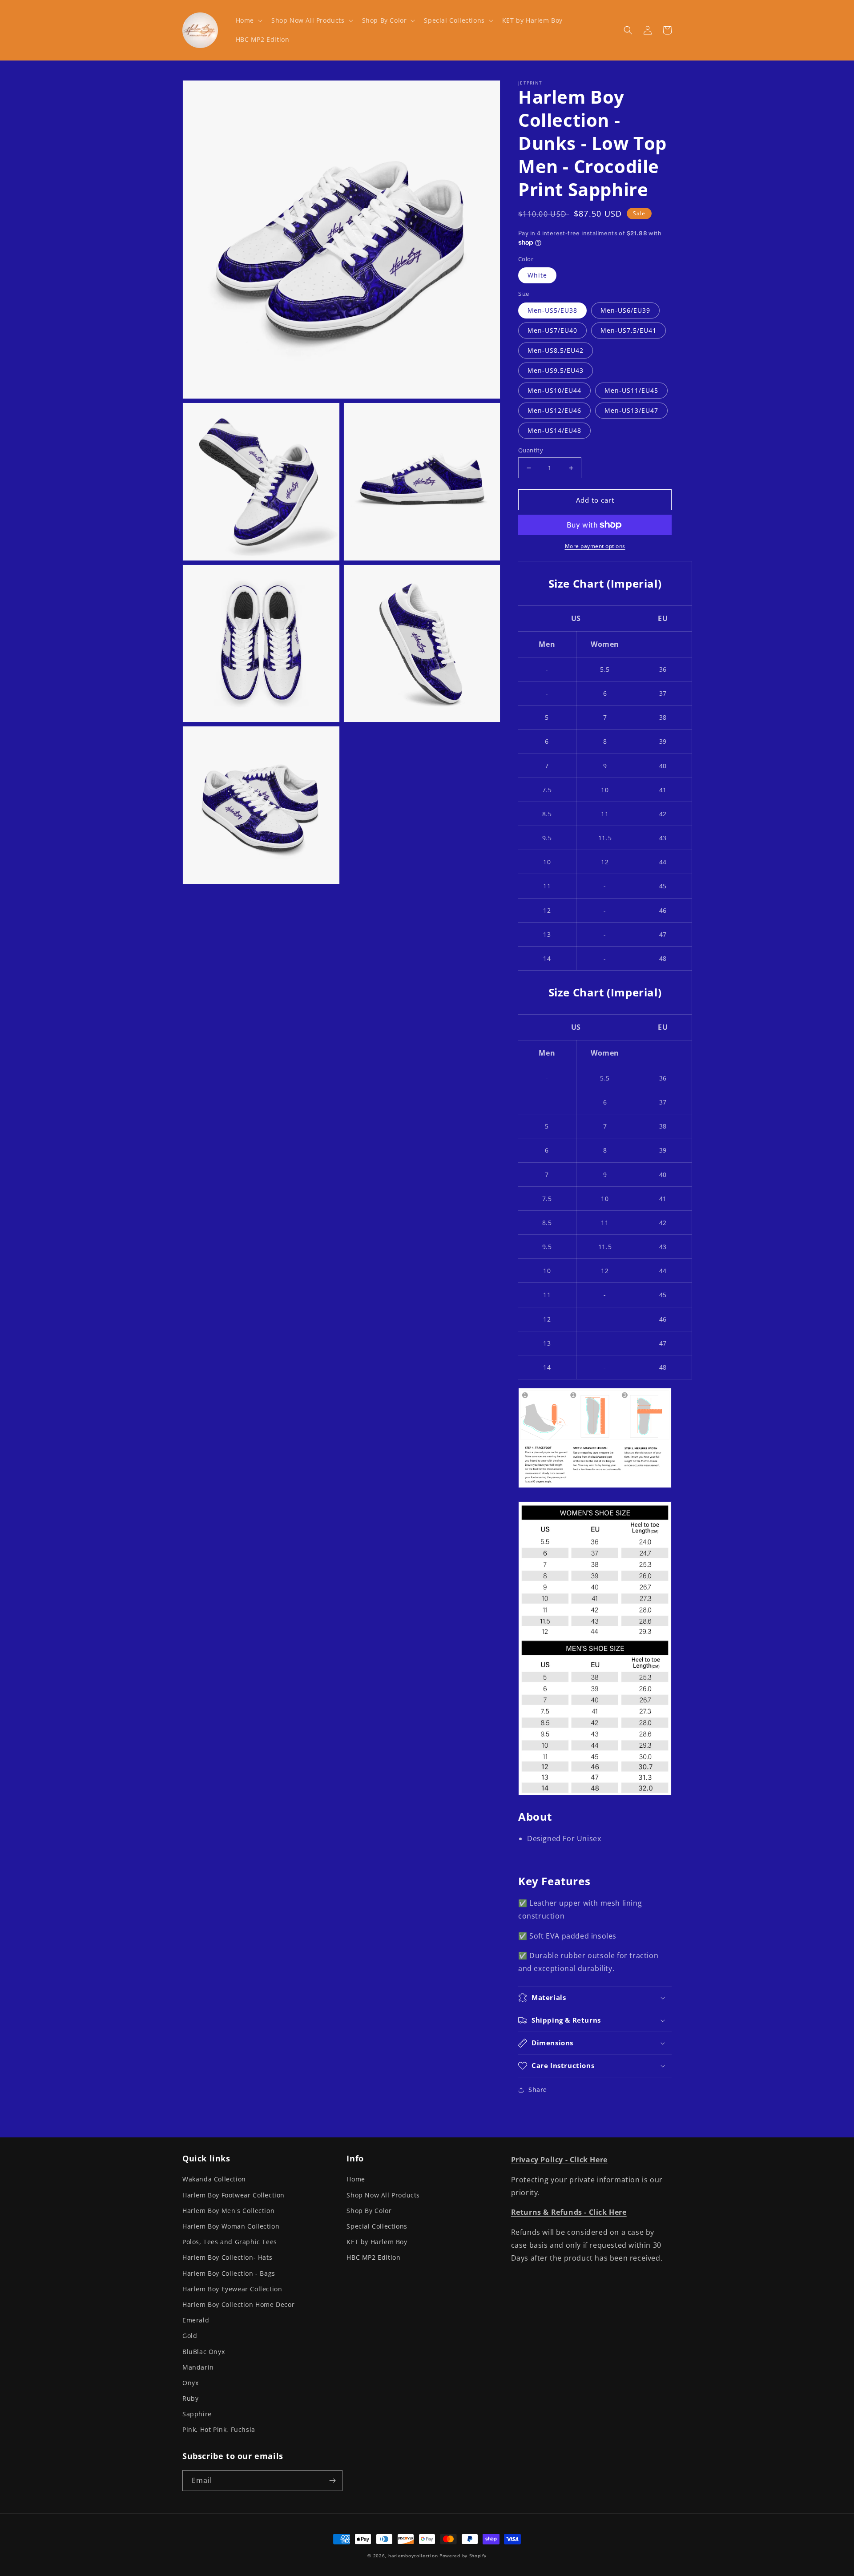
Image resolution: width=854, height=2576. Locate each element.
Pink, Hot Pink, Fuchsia (219, 2429)
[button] (248, 20)
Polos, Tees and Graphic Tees (230, 2242)
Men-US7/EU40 (552, 330)
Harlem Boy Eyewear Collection (232, 2289)
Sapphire (197, 2414)
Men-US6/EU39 (625, 310)
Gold (190, 2336)
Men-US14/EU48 (554, 430)
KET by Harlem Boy (377, 2242)
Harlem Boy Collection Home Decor (238, 2304)
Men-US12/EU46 (554, 410)
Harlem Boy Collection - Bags (229, 2273)
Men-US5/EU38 (552, 310)
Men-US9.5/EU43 (556, 370)
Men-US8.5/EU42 (556, 350)
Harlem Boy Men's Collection (228, 2211)
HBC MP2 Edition (373, 2257)
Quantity (531, 450)
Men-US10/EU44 (554, 390)
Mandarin (198, 2367)
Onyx (190, 2383)
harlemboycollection (413, 2556)
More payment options (595, 546)
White (537, 275)
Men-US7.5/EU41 (628, 330)
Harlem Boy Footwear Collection (234, 2195)
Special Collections (377, 2226)
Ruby (190, 2398)
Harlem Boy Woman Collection (231, 2226)
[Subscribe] (332, 2481)
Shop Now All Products (383, 2195)
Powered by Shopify (463, 2556)
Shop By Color (369, 2211)
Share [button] (538, 2090)
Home (356, 2179)
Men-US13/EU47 (631, 410)
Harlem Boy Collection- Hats (227, 2257)
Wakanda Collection (214, 2179)
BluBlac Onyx (203, 2352)
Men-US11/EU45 (631, 390)
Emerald (196, 2320)
